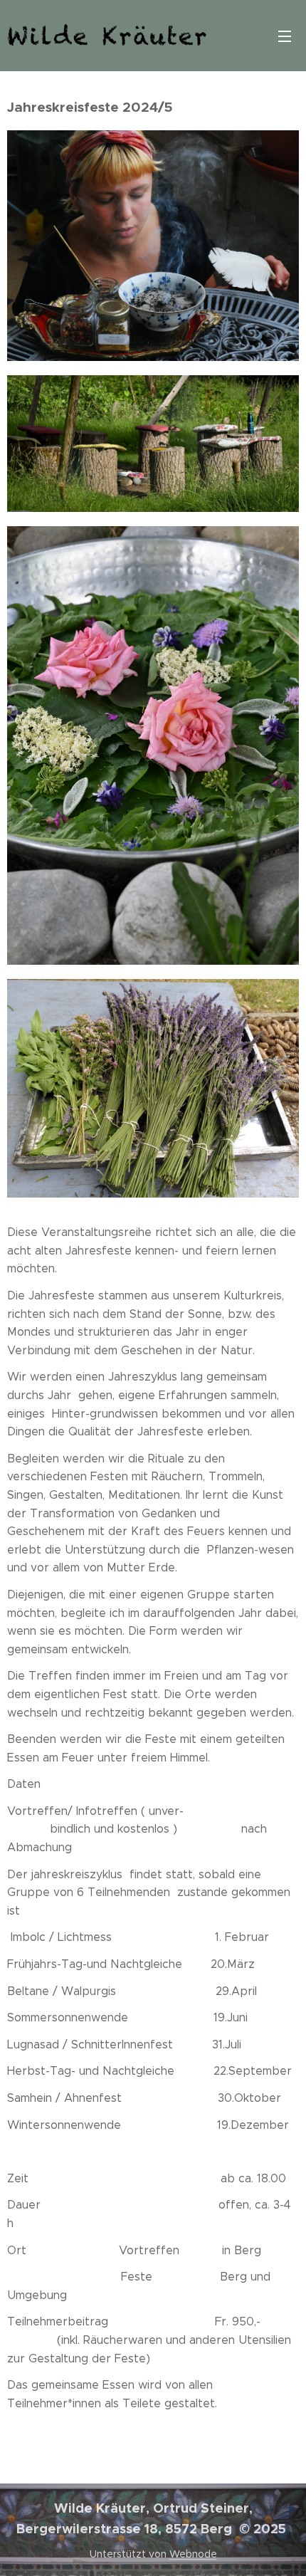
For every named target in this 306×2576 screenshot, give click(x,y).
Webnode (193, 2554)
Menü (285, 36)
